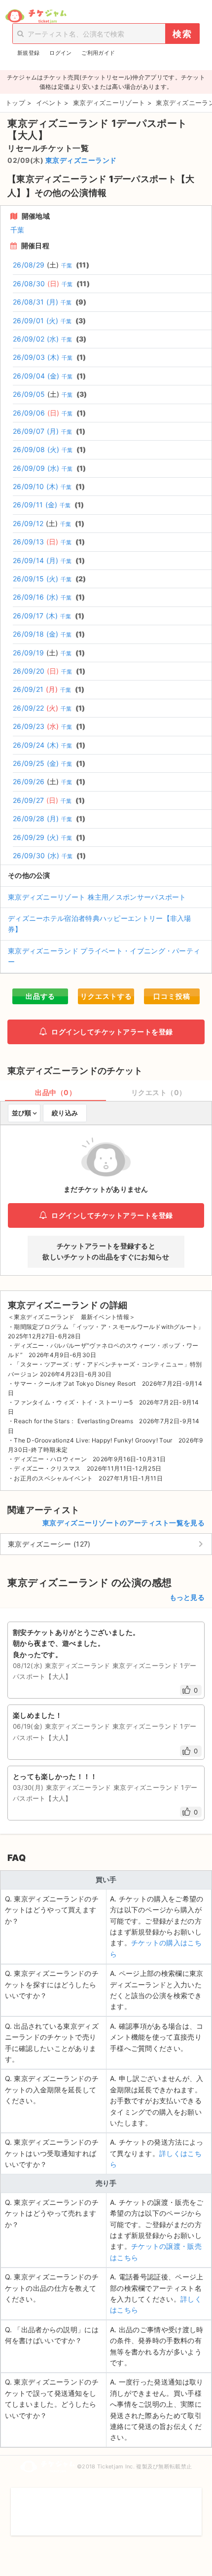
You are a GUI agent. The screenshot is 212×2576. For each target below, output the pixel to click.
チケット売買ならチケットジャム (36, 16)
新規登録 (28, 53)
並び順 (21, 1113)
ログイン (60, 53)
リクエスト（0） (159, 1092)
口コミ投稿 (172, 996)
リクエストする (106, 996)
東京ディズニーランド (81, 160)
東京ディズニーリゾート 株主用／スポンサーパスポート (97, 897)
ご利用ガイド (98, 53)
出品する (40, 996)
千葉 (18, 230)
